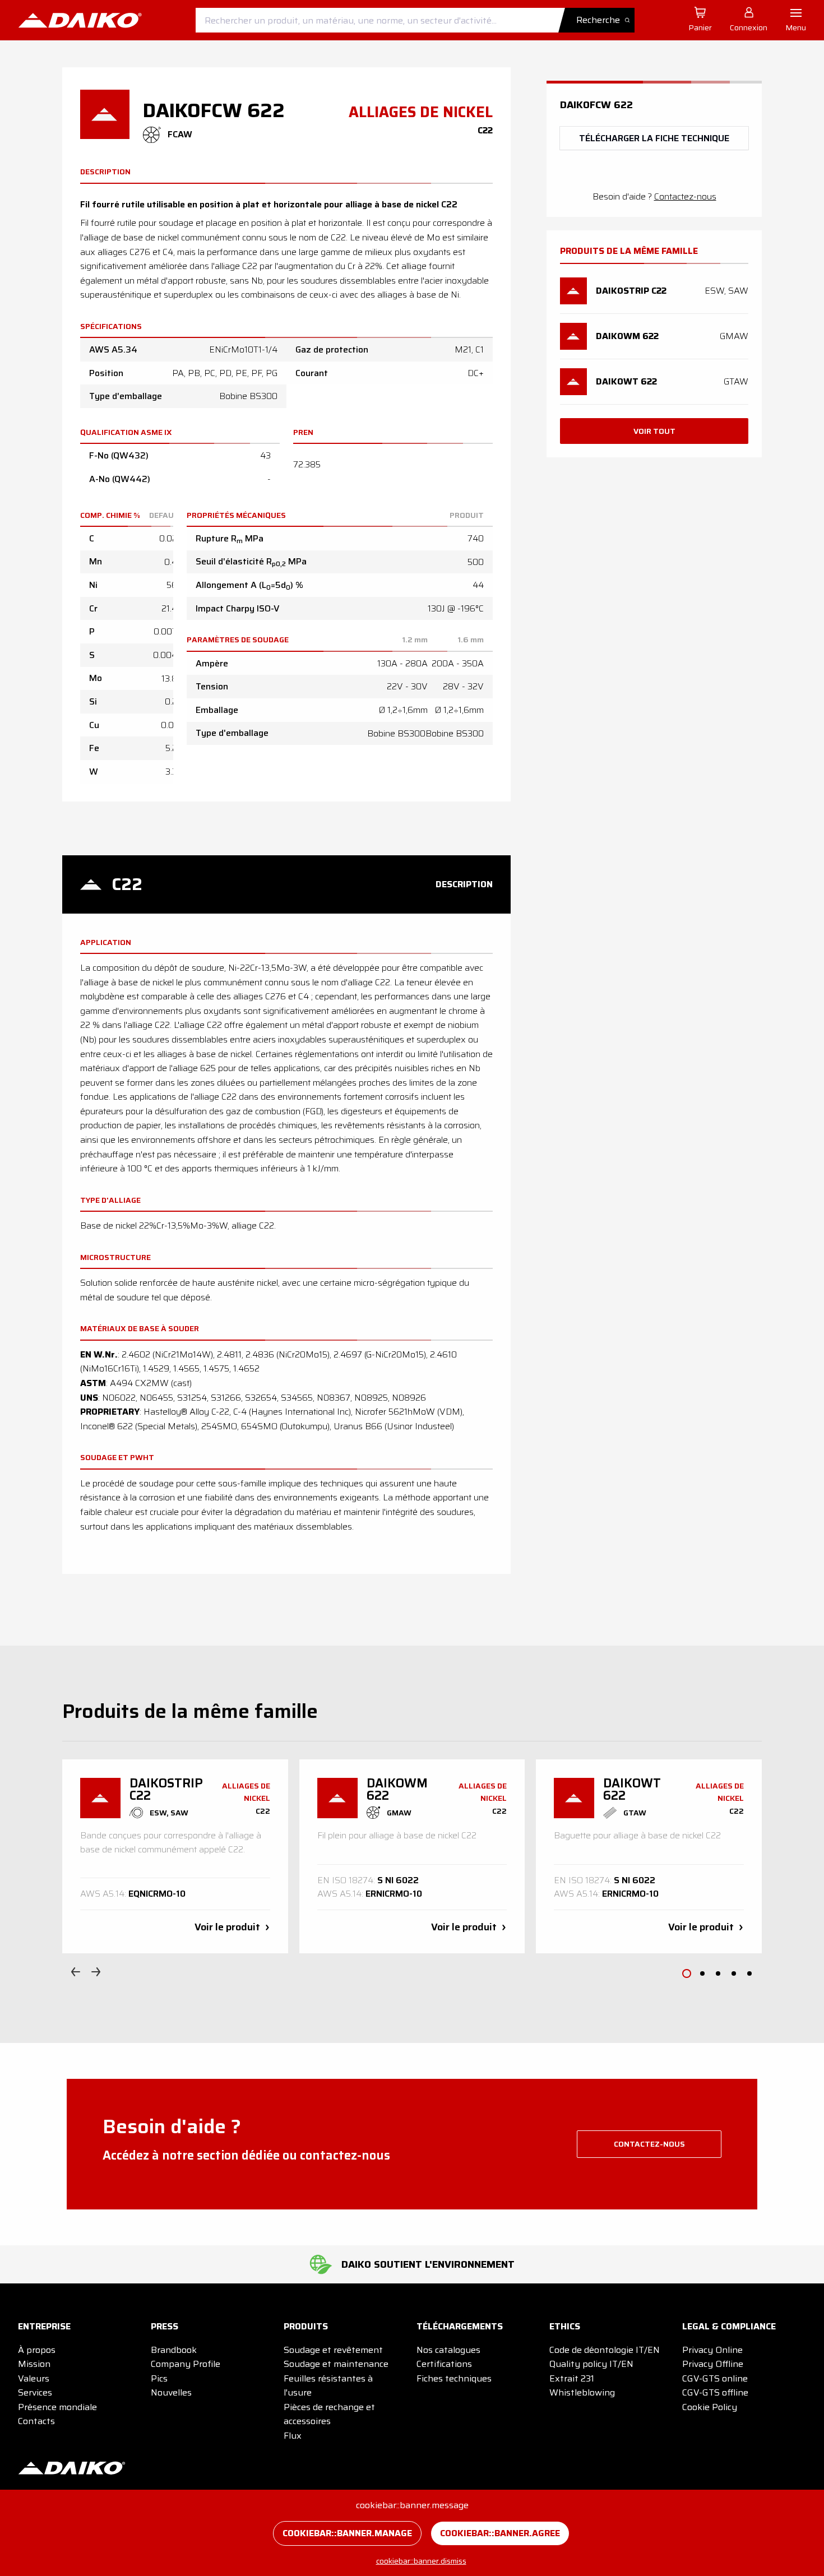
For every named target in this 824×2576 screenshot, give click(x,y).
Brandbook (174, 2350)
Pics (159, 2378)
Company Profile (186, 2364)
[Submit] (601, 20)
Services (35, 2392)
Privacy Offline (713, 2364)
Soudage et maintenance (336, 2364)
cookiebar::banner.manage (347, 2533)
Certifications (444, 2364)
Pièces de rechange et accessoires (329, 2414)
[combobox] (415, 20)
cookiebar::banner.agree (500, 2533)
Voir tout (654, 431)
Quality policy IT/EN (591, 2364)
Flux (293, 2436)
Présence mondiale (57, 2407)
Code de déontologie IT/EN (605, 2350)
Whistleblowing (582, 2392)
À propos (37, 2350)
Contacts (36, 2421)
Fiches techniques (454, 2378)
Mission (34, 2364)
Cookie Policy (710, 2407)
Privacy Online (712, 2350)
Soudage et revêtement (333, 2350)
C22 (127, 884)
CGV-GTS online (715, 2378)
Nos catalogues (448, 2350)
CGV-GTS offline (715, 2392)
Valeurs (34, 2378)
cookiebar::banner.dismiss (421, 2561)
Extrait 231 (572, 2378)
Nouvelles (171, 2392)
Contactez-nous (685, 196)
